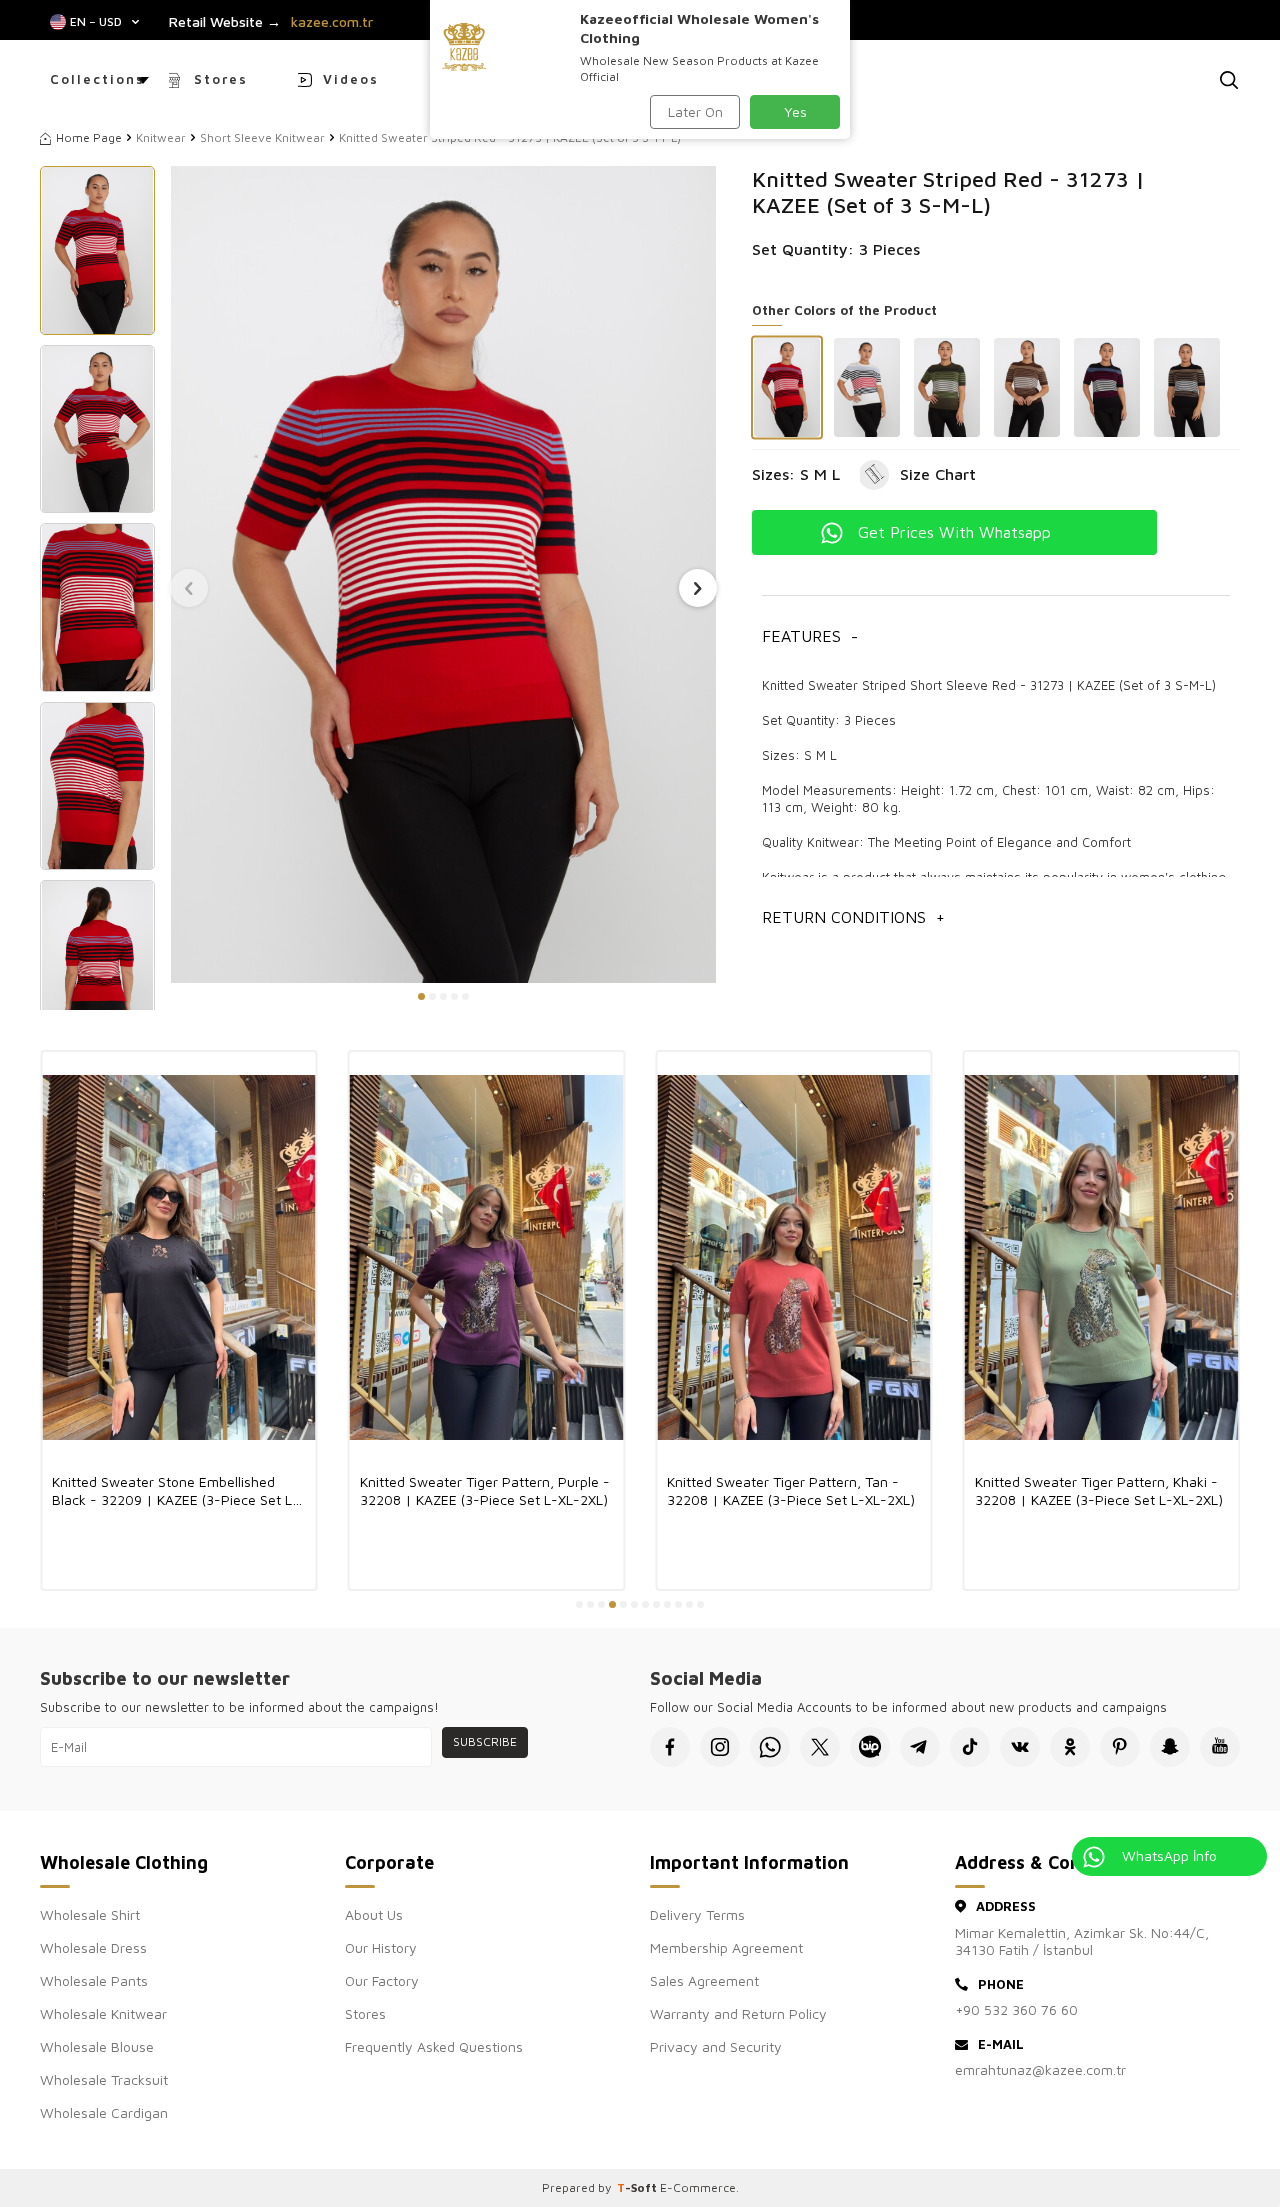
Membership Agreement (726, 1947)
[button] (421, 996)
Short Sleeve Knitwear (262, 137)
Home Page (89, 137)
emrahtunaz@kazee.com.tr (1040, 2069)
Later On (695, 111)
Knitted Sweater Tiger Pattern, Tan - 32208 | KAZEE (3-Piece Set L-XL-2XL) (484, 1490)
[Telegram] (920, 1747)
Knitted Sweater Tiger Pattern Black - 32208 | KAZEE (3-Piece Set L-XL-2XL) (1099, 1490)
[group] (443, 574)
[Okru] (1070, 1747)
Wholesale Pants (94, 1980)
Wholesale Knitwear (103, 2013)
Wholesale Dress (93, 1947)
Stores (221, 79)
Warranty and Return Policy (738, 2013)
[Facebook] (670, 1747)
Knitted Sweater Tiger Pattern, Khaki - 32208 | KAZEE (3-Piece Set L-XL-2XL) (791, 1490)
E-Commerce (698, 2187)
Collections (97, 79)
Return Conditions (853, 917)
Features (810, 636)
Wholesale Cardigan (104, 2112)
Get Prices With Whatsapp (954, 532)
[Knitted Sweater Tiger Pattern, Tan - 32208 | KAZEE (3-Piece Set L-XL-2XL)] (487, 1257)
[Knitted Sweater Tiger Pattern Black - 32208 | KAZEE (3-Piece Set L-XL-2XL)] (1102, 1257)
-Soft (638, 2187)
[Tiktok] (970, 1747)
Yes (795, 111)
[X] (820, 1747)
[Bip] (870, 1747)
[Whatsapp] (770, 1747)
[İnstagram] (720, 1747)
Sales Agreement (704, 1980)
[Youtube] (1220, 1747)
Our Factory (382, 1980)
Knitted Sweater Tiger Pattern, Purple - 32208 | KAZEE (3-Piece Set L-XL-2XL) (177, 1490)
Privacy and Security (716, 2046)
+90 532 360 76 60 (1016, 2009)
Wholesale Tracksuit (104, 2079)
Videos (351, 79)
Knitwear (161, 137)
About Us (374, 1914)
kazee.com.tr (332, 22)
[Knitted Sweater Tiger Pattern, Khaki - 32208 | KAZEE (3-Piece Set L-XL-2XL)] (794, 1257)
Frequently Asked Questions (434, 2046)
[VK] (1020, 1747)
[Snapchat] (1170, 1747)
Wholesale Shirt (90, 1914)
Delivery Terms (697, 1914)
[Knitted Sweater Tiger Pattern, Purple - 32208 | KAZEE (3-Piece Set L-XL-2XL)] (179, 1257)
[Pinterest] (1120, 1747)
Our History (381, 1947)
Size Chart (938, 474)
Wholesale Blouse (97, 2046)
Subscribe (485, 1741)
